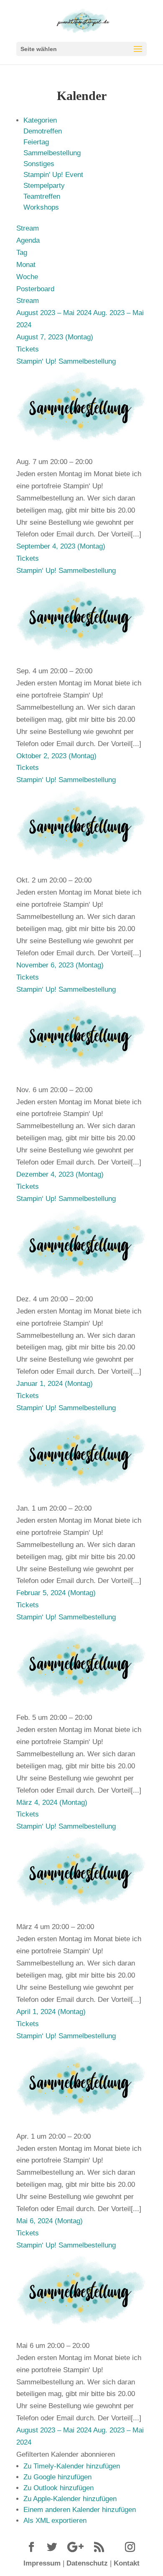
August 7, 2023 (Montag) (55, 337)
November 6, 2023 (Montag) (60, 965)
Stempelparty (44, 186)
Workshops (41, 207)
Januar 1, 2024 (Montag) (55, 1384)
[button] (66, 2454)
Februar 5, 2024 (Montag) (56, 1593)
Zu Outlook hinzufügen (59, 2488)
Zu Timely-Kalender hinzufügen (72, 2466)
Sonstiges (39, 164)
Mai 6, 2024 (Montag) (50, 2221)
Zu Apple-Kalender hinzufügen (70, 2499)
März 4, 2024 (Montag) (52, 1802)
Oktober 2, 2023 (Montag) (56, 756)
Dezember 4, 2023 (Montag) (60, 1174)
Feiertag (36, 142)
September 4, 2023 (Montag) (61, 546)
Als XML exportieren (55, 2521)
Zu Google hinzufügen (57, 2477)
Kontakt (127, 2563)
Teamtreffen (42, 196)
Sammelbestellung (52, 153)
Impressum (42, 2563)
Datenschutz (87, 2563)
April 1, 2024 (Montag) (51, 2012)
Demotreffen (43, 131)
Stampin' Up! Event (53, 175)
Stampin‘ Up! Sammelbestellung (66, 361)
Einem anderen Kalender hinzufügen (80, 2510)
